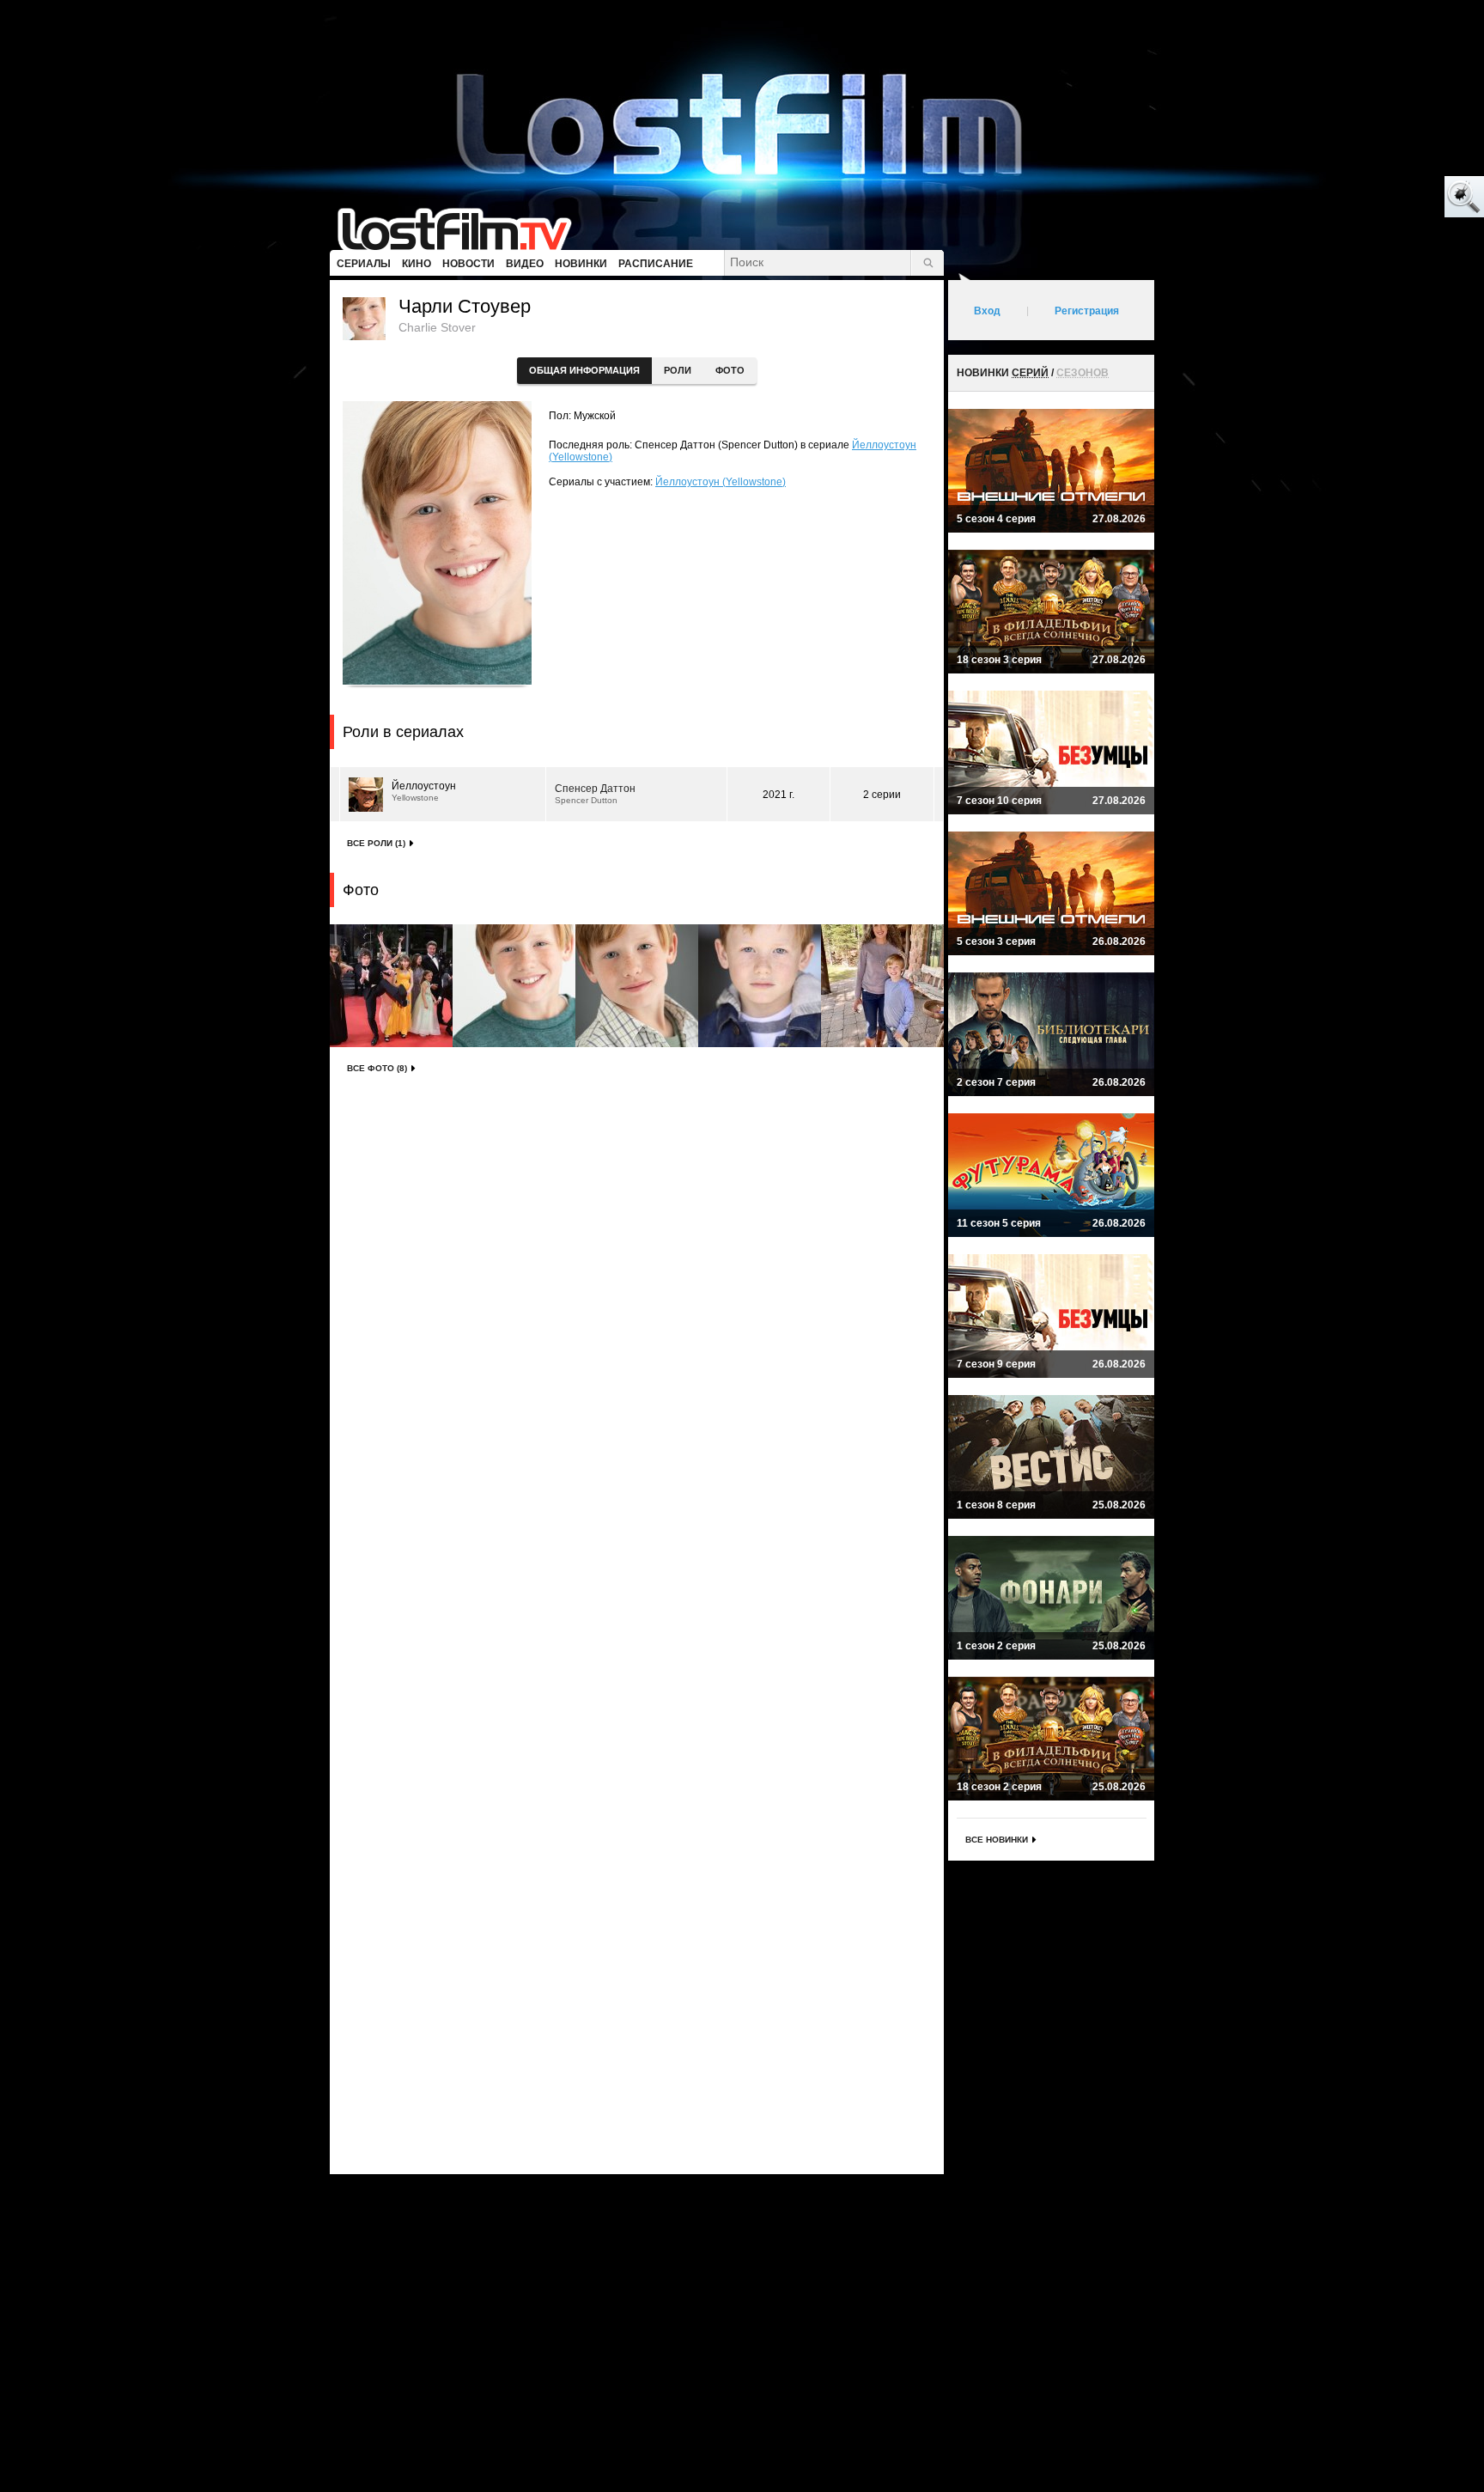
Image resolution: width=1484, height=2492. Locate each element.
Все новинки (997, 1840)
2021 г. (778, 795)
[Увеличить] (391, 986)
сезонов (1083, 373)
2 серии (882, 795)
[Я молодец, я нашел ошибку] (1398, 198)
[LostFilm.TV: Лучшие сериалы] (462, 228)
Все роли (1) (376, 843)
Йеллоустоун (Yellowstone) (721, 482)
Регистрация (1087, 311)
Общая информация (584, 370)
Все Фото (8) (377, 1068)
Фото (730, 370)
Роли (678, 370)
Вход (987, 311)
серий (1030, 373)
